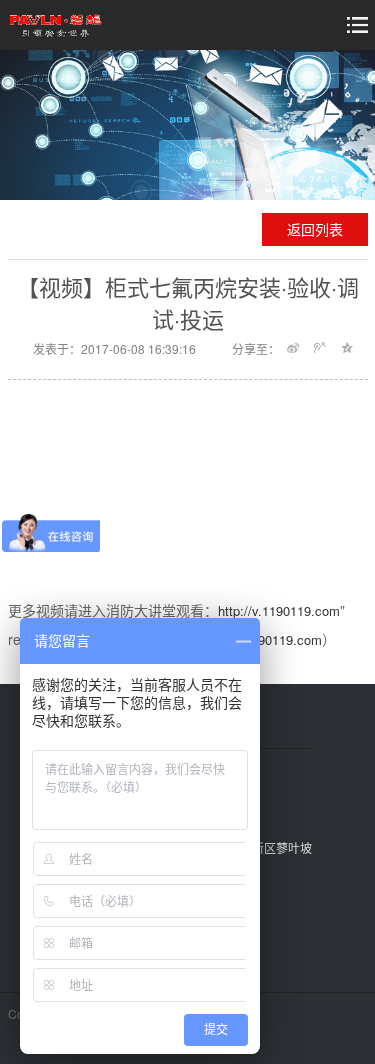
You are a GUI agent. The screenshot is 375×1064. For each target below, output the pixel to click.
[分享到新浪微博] (293, 348)
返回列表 (315, 229)
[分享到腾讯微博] (320, 348)
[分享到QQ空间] (347, 348)
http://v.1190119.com (279, 610)
